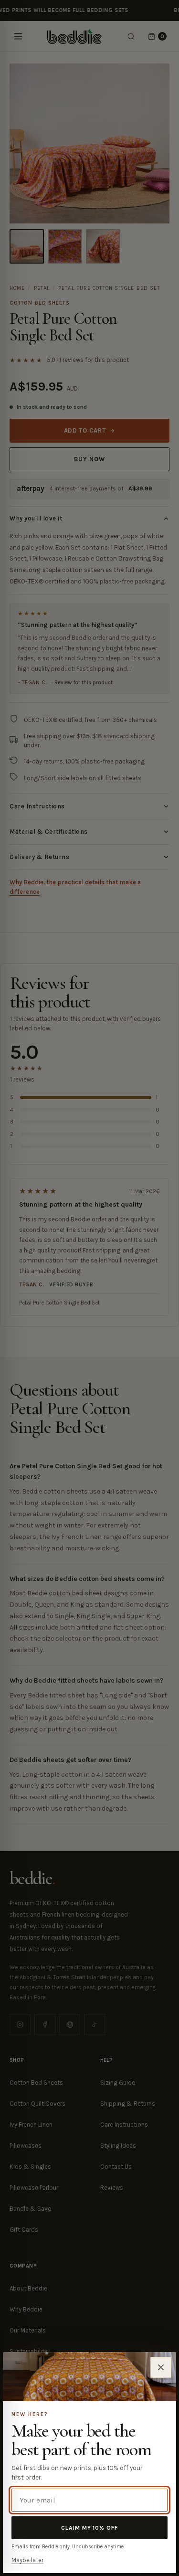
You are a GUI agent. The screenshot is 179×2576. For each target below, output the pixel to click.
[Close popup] (161, 2367)
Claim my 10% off (89, 2528)
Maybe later (27, 2560)
